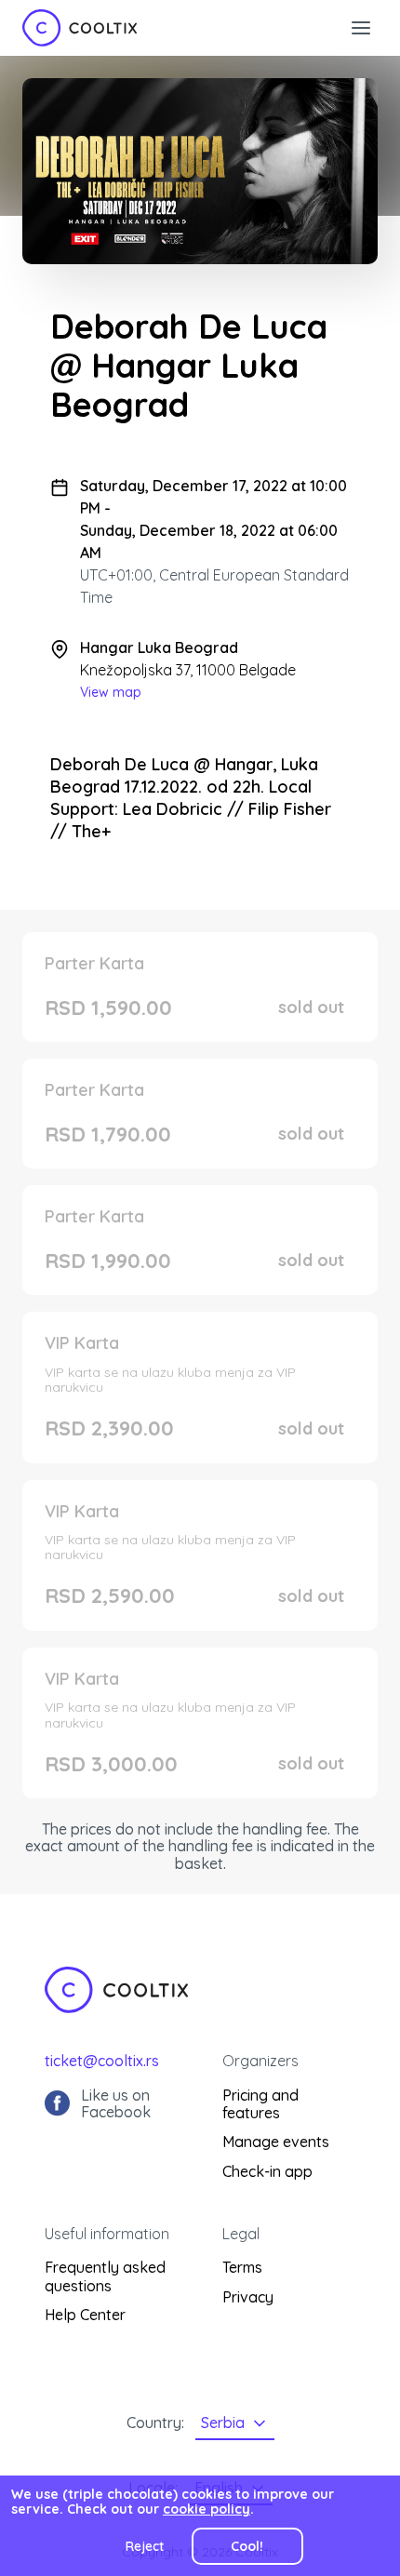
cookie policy (207, 2509)
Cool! (247, 2546)
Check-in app (267, 2171)
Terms (242, 2267)
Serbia (223, 2423)
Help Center (85, 2315)
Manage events (276, 2142)
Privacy (248, 2297)
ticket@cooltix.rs (102, 2061)
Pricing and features (260, 2104)
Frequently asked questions (105, 2276)
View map (111, 692)
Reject (145, 2546)
